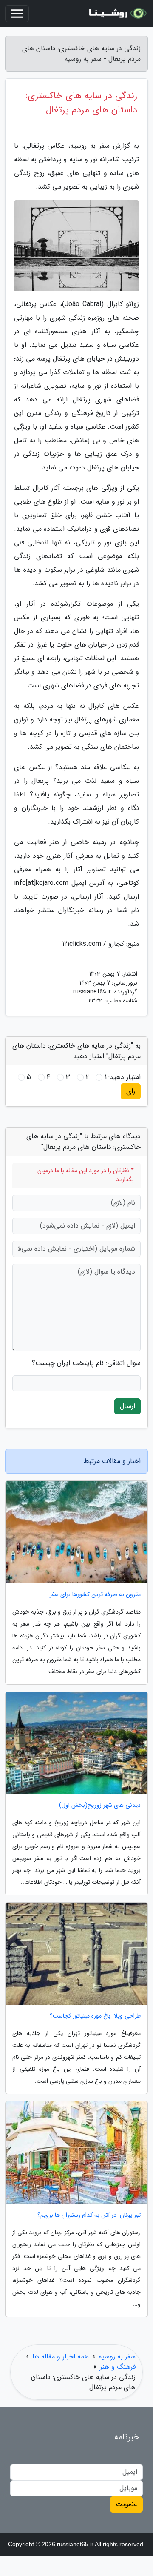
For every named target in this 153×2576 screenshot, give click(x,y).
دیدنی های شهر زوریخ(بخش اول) (100, 1805)
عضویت (126, 2504)
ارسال (127, 1406)
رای (131, 1091)
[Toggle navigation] (17, 14)
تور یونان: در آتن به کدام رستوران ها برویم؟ (89, 2215)
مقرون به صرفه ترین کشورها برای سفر (95, 1595)
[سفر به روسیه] (116, 14)
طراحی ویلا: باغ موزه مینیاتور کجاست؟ (95, 2016)
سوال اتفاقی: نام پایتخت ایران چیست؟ (86, 1363)
